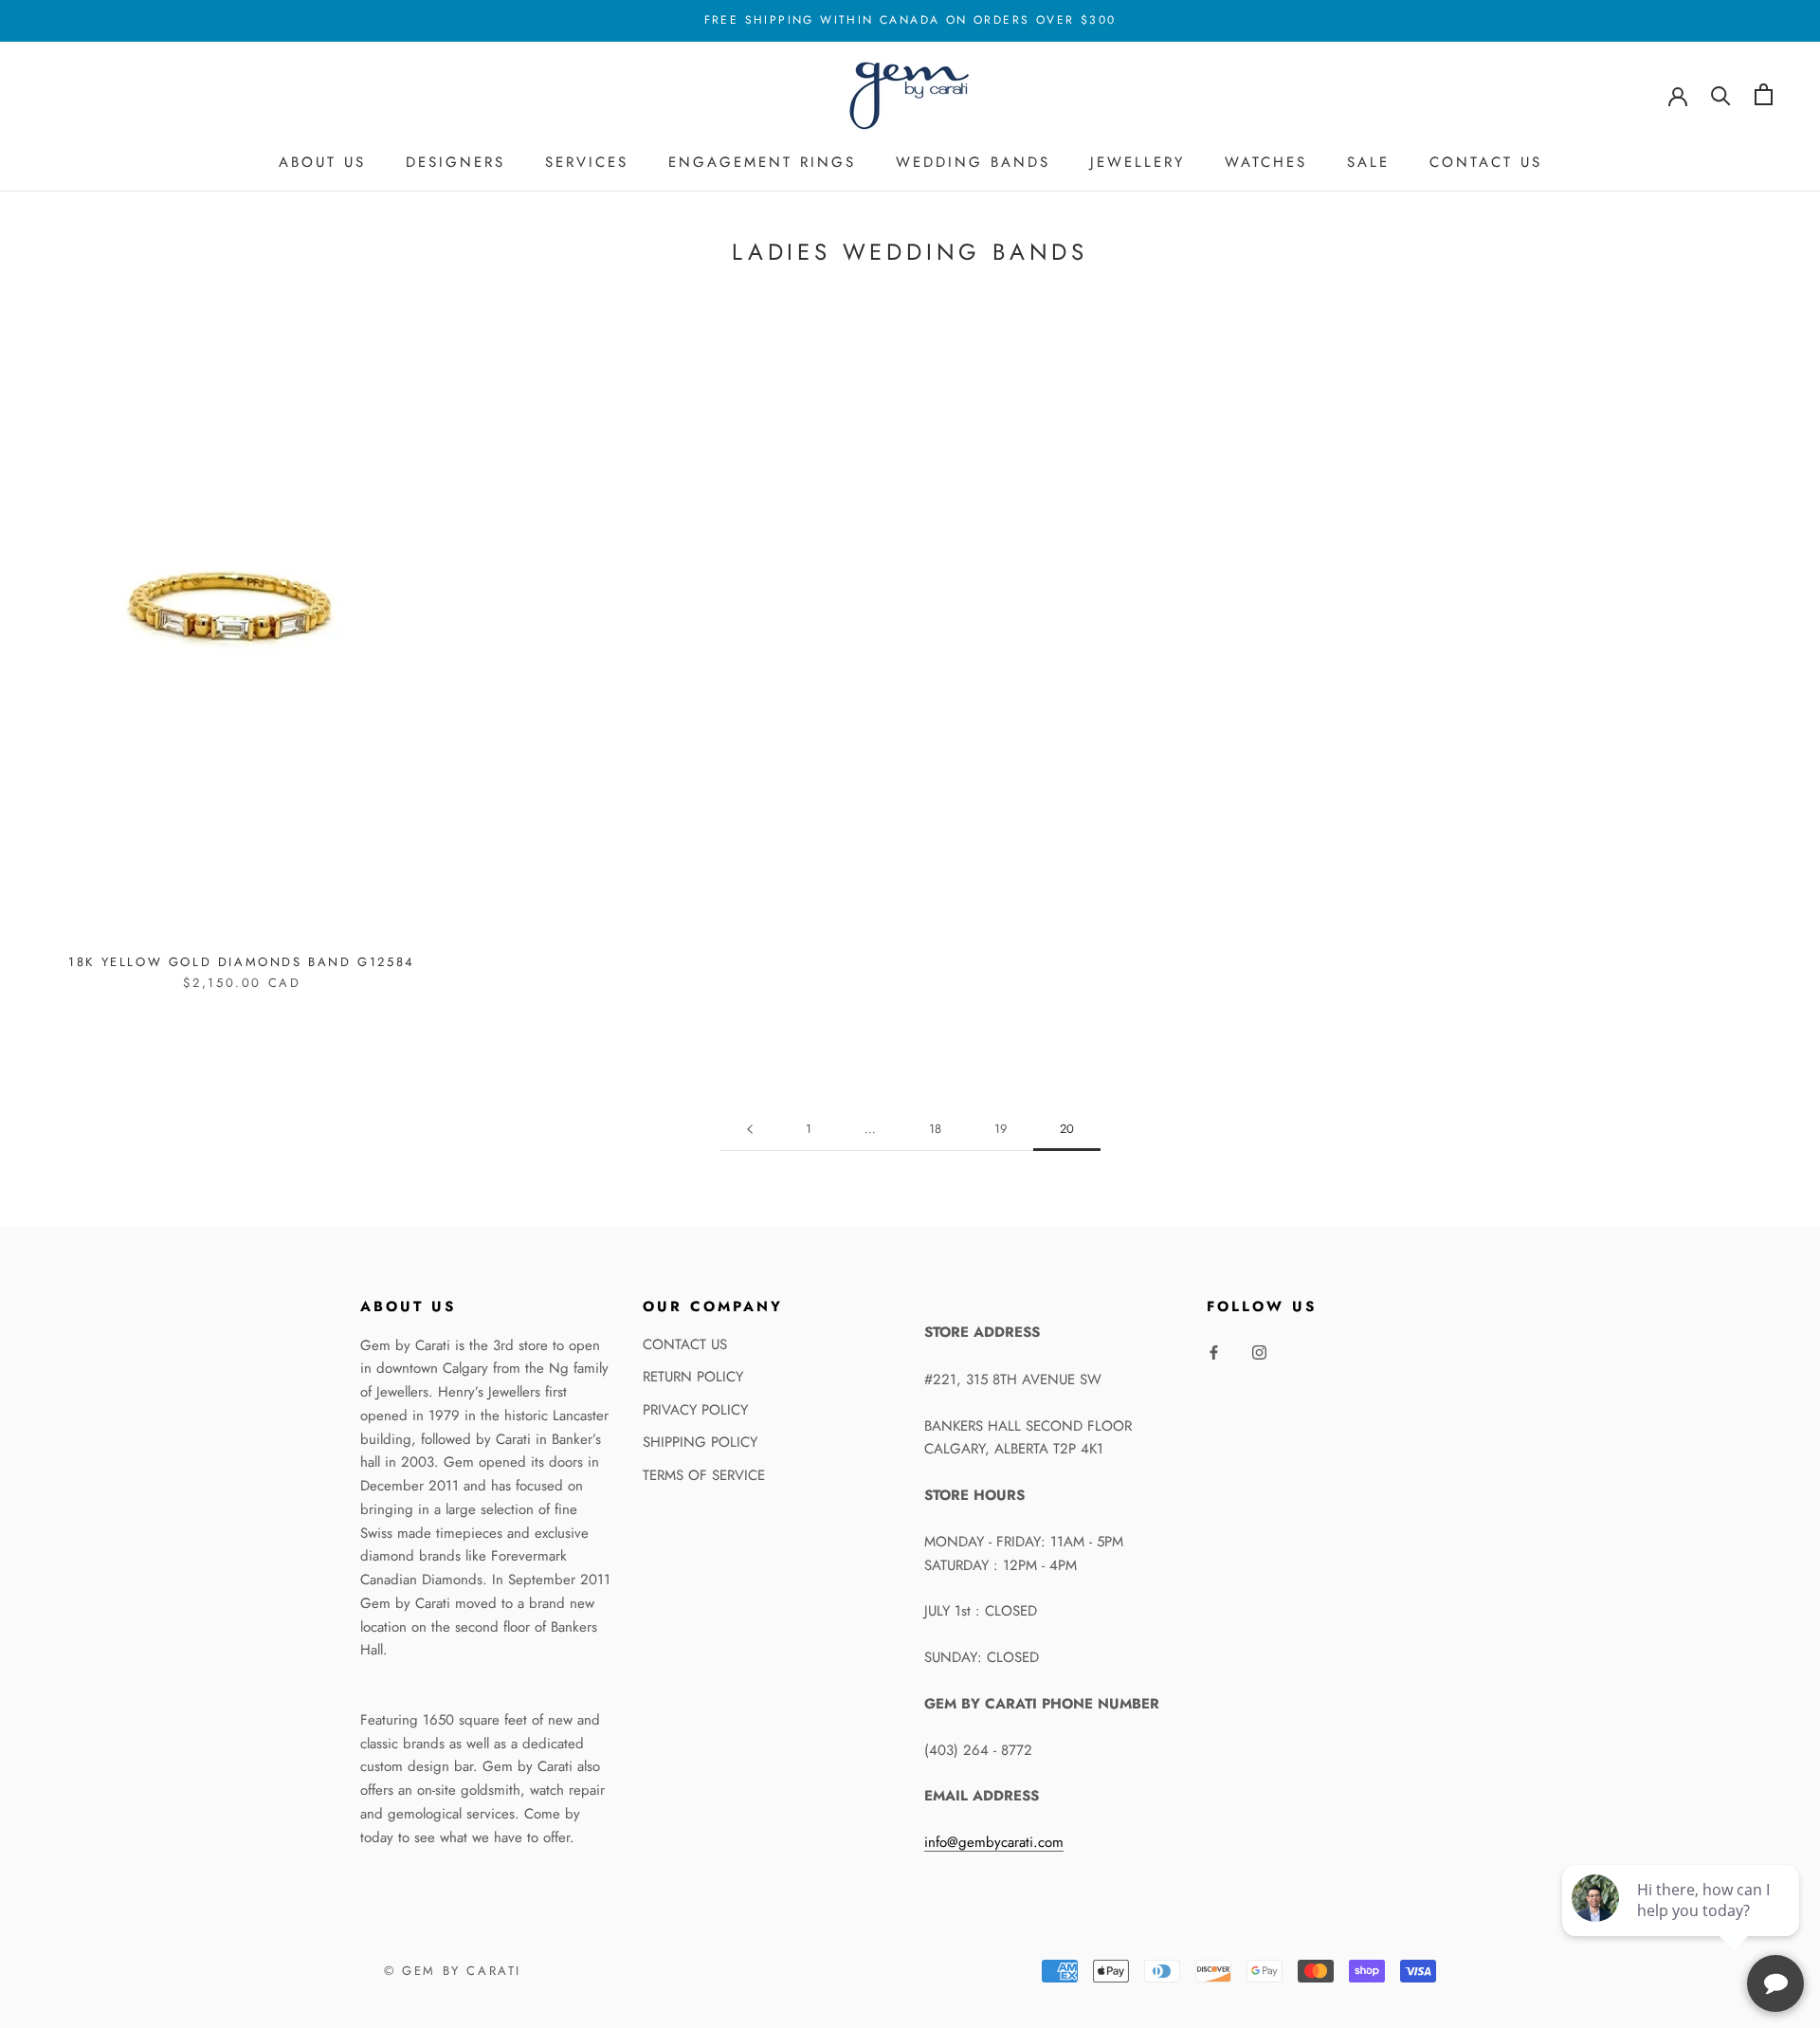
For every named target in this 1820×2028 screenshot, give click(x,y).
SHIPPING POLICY (700, 1442)
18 (935, 1129)
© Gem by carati (453, 1971)
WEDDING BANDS (973, 162)
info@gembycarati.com (994, 1842)
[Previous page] (750, 1129)
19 (1001, 1129)
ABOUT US (322, 162)
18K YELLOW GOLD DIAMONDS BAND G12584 (242, 962)
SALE (1368, 162)
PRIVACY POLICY (695, 1410)
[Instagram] (1259, 1352)
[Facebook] (1214, 1352)
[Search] (1721, 94)
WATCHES (1266, 162)
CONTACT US (1486, 162)
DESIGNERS (455, 162)
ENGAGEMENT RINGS (762, 162)
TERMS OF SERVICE (704, 1475)
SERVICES (587, 162)
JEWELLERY (1137, 162)
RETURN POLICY (693, 1377)
